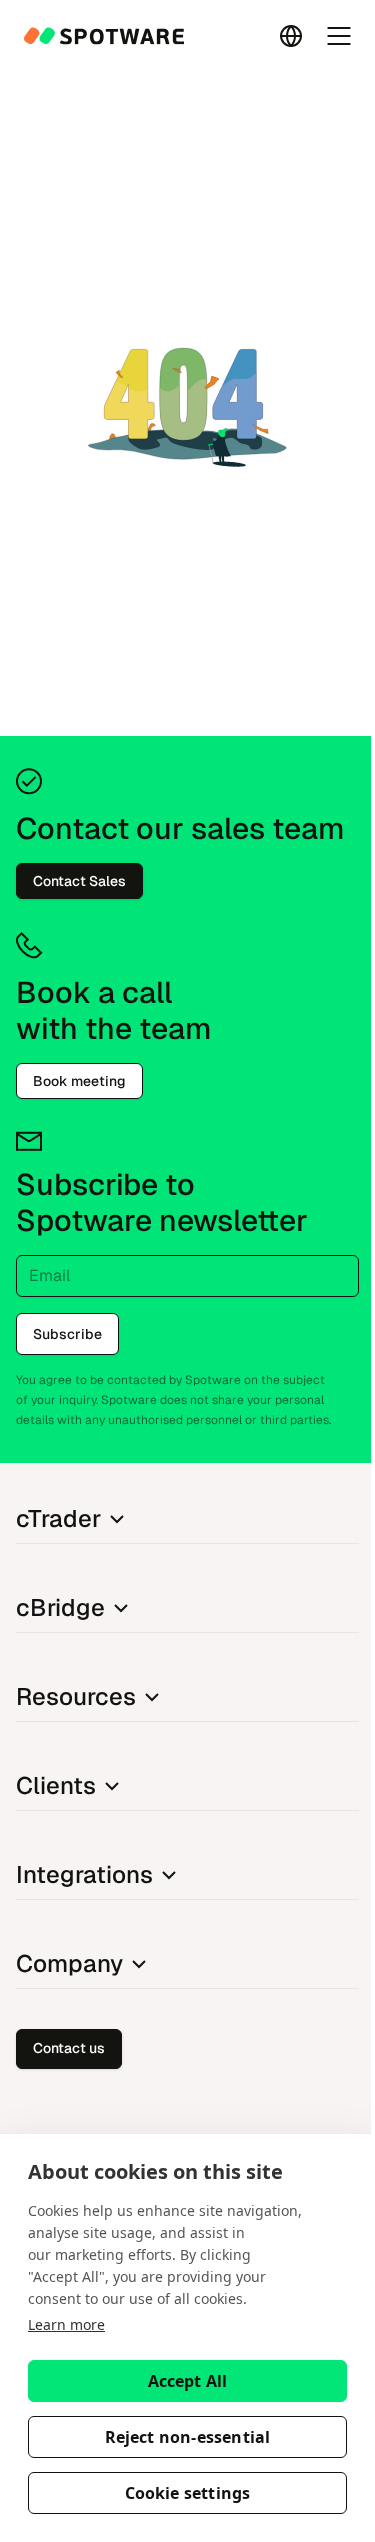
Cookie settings (188, 2493)
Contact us (69, 2048)
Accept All (188, 2381)
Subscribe (67, 1334)
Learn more (66, 2324)
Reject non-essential (188, 2437)
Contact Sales (79, 881)
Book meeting (79, 1081)
